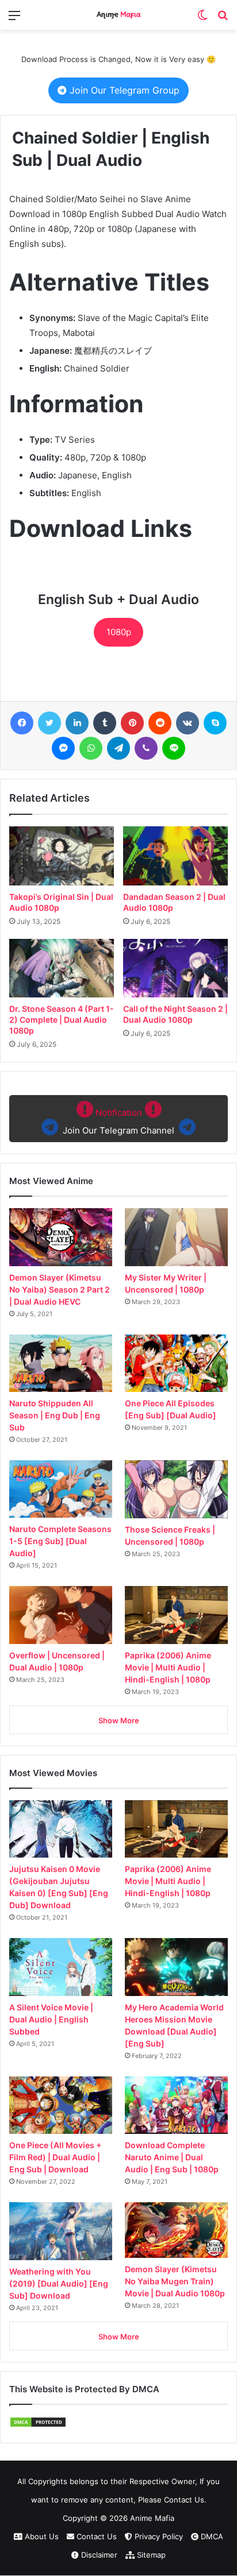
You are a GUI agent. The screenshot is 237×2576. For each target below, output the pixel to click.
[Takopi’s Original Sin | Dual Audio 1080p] (62, 856)
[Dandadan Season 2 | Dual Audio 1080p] (175, 856)
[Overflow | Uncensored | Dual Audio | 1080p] (61, 1615)
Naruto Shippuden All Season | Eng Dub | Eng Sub (55, 1415)
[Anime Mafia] (118, 15)
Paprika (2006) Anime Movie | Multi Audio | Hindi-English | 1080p (168, 1667)
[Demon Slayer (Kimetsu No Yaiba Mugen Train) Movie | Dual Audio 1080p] (176, 2230)
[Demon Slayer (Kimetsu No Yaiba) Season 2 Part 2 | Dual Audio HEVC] (61, 1237)
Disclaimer (98, 2555)
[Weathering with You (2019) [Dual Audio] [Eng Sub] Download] (61, 2231)
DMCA (211, 2536)
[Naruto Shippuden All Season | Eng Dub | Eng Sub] (61, 1363)
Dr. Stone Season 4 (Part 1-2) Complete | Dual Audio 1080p (62, 1020)
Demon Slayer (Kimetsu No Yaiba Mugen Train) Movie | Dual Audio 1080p (175, 2281)
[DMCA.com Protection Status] (38, 2425)
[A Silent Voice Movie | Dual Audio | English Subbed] (61, 1967)
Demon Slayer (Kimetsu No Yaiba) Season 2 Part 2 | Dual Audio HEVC (60, 1289)
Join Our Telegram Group (123, 90)
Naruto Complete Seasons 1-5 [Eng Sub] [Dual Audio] (60, 1541)
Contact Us (95, 2536)
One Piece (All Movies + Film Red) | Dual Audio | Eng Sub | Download (55, 2157)
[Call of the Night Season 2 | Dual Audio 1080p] (175, 968)
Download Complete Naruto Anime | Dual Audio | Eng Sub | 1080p (172, 2157)
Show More (119, 1720)
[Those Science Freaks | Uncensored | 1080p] (176, 1489)
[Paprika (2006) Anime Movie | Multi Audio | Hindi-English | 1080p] (176, 1615)
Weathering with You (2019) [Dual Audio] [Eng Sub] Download (59, 2283)
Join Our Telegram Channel (118, 1121)
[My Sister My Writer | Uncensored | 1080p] (176, 1237)
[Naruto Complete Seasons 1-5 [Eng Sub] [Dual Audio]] (61, 1489)
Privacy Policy (158, 2536)
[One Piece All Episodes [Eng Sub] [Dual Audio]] (176, 1363)
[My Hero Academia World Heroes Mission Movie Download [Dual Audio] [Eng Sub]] (176, 1967)
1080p (119, 632)
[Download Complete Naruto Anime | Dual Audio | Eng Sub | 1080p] (176, 2105)
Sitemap (150, 2555)
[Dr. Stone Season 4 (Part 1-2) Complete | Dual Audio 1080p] (62, 968)
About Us (41, 2536)
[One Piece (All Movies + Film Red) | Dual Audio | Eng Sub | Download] (61, 2105)
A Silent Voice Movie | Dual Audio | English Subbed (51, 2019)
